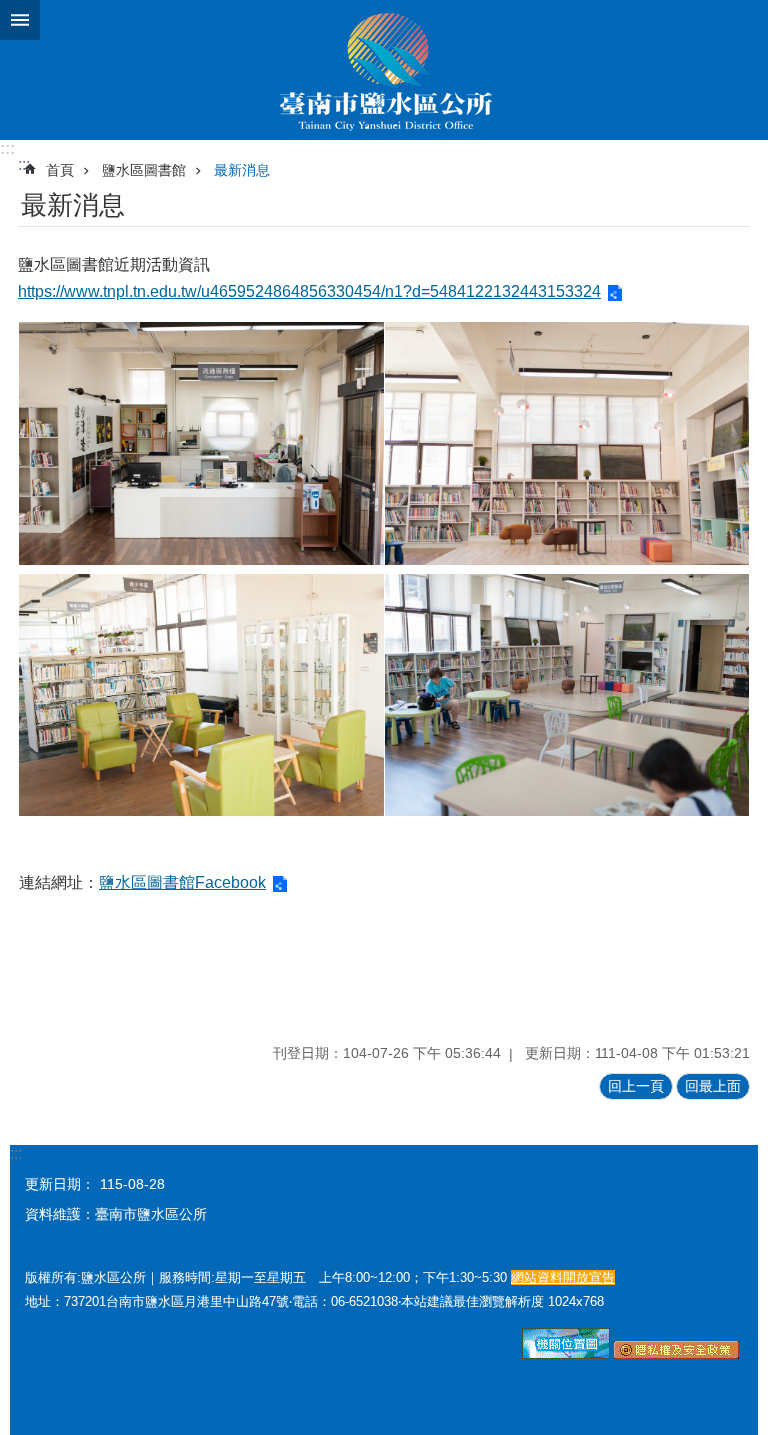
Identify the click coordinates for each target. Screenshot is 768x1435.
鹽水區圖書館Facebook (182, 882)
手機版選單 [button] (20, 20)
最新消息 (242, 170)
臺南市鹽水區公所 (384, 70)
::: (7, 148)
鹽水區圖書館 (144, 170)
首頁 (60, 170)
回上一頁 (636, 1086)
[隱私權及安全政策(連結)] (676, 1354)
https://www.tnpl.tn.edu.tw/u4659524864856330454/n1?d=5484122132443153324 (309, 291)
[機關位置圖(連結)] (566, 1354)
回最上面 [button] (713, 1086)
